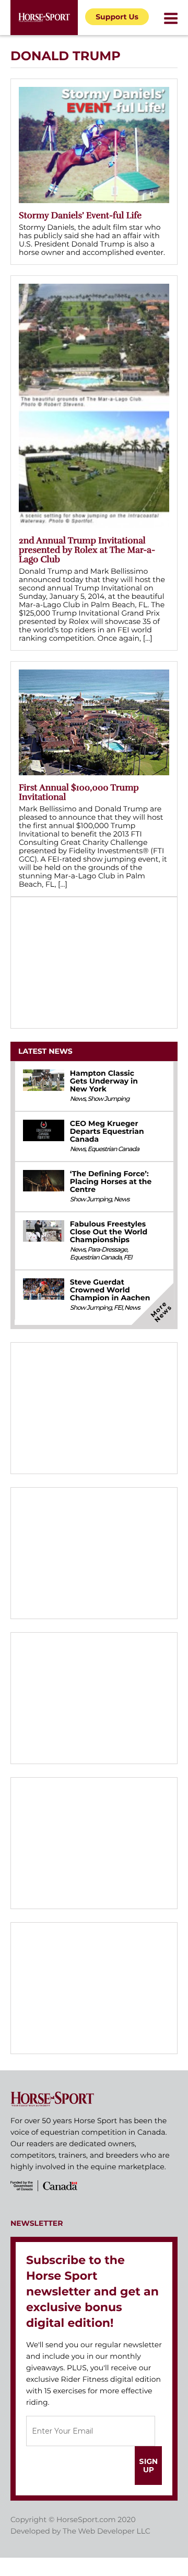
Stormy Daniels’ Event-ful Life (80, 215)
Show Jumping (108, 1099)
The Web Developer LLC (107, 2531)
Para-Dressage (107, 1250)
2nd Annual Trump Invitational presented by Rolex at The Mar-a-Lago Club (87, 550)
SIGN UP (148, 2466)
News (78, 1099)
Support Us (117, 17)
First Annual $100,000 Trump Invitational (79, 792)
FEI (127, 1258)
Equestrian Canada (113, 1149)
